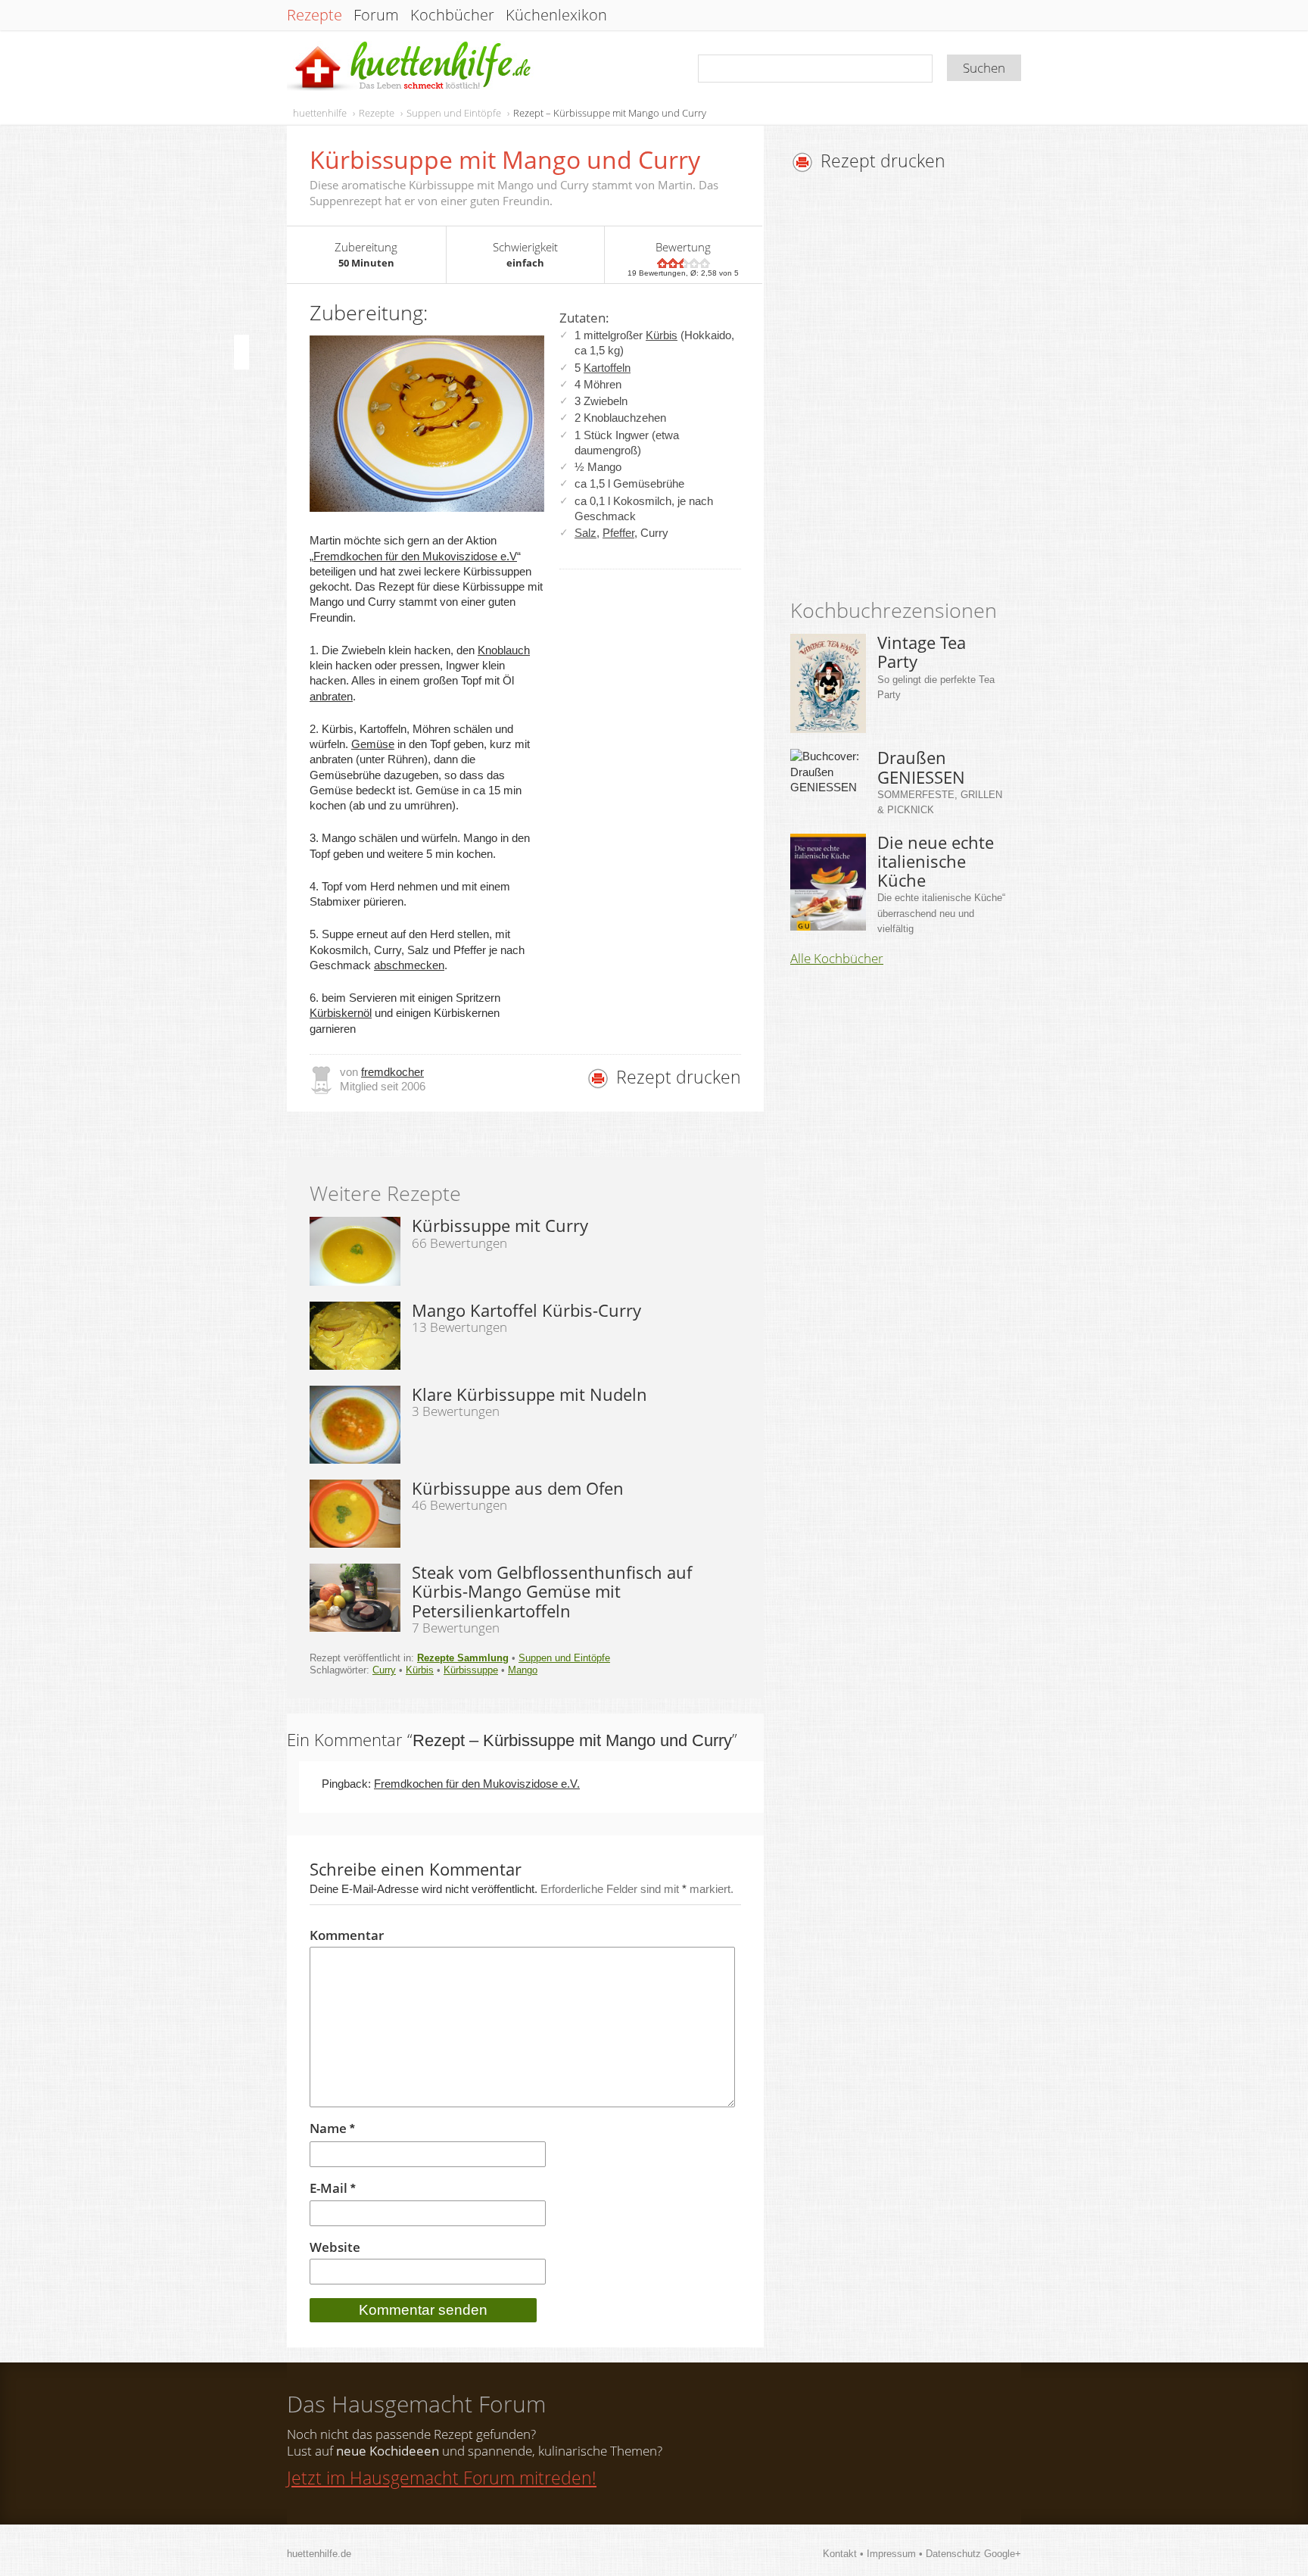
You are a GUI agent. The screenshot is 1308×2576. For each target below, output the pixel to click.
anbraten (331, 696)
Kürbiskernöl (341, 1013)
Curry (384, 1670)
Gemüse (373, 744)
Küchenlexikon (556, 15)
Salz (585, 533)
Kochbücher (452, 15)
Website (335, 2247)
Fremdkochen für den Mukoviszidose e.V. (477, 1784)
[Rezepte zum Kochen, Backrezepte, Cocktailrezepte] (410, 67)
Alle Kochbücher (837, 959)
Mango (523, 1670)
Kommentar (347, 1935)
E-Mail (333, 2189)
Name (332, 2129)
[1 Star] (662, 263)
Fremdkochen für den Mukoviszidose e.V (415, 556)
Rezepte (315, 15)
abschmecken (409, 965)
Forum (376, 15)
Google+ (1003, 2554)
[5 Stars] (705, 263)
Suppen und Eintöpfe (454, 113)
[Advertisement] (917, 390)
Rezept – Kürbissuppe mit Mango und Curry (610, 113)
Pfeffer (618, 533)
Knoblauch (504, 650)
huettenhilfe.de (319, 2554)
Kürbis (662, 335)
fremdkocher (392, 1072)
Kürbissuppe (471, 1670)
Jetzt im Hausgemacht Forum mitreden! (442, 2478)
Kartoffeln (607, 368)
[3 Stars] (684, 263)
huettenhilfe (320, 113)
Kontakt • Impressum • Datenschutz (903, 2554)
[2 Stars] (673, 263)
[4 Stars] (694, 263)
